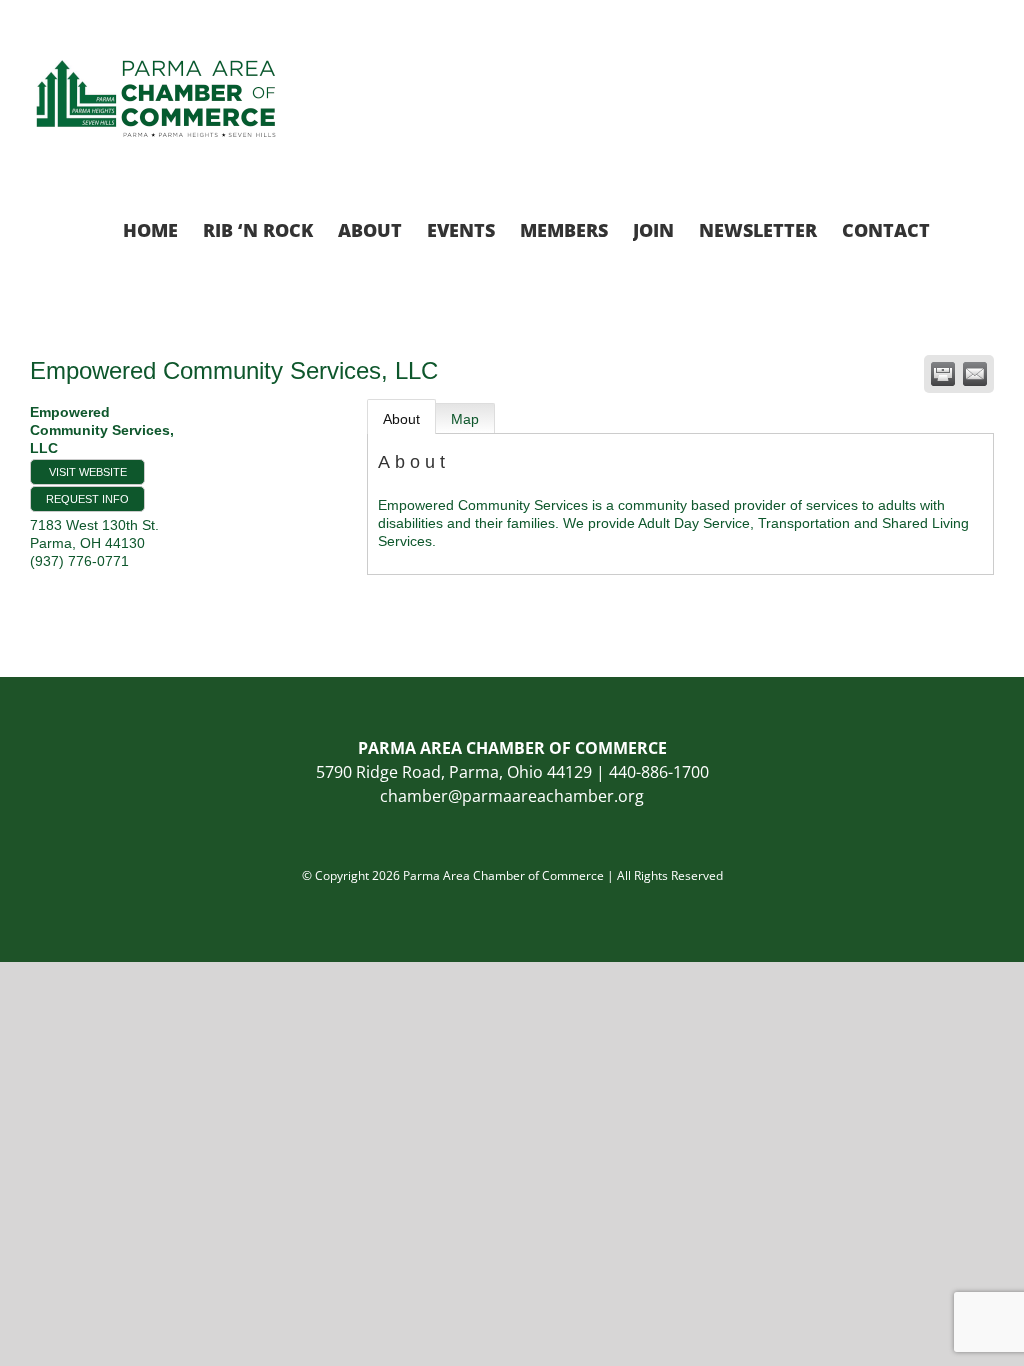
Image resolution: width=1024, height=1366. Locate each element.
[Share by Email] (975, 374)
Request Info (87, 499)
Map (465, 419)
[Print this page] (943, 374)
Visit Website (88, 472)
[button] (962, 228)
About (401, 419)
